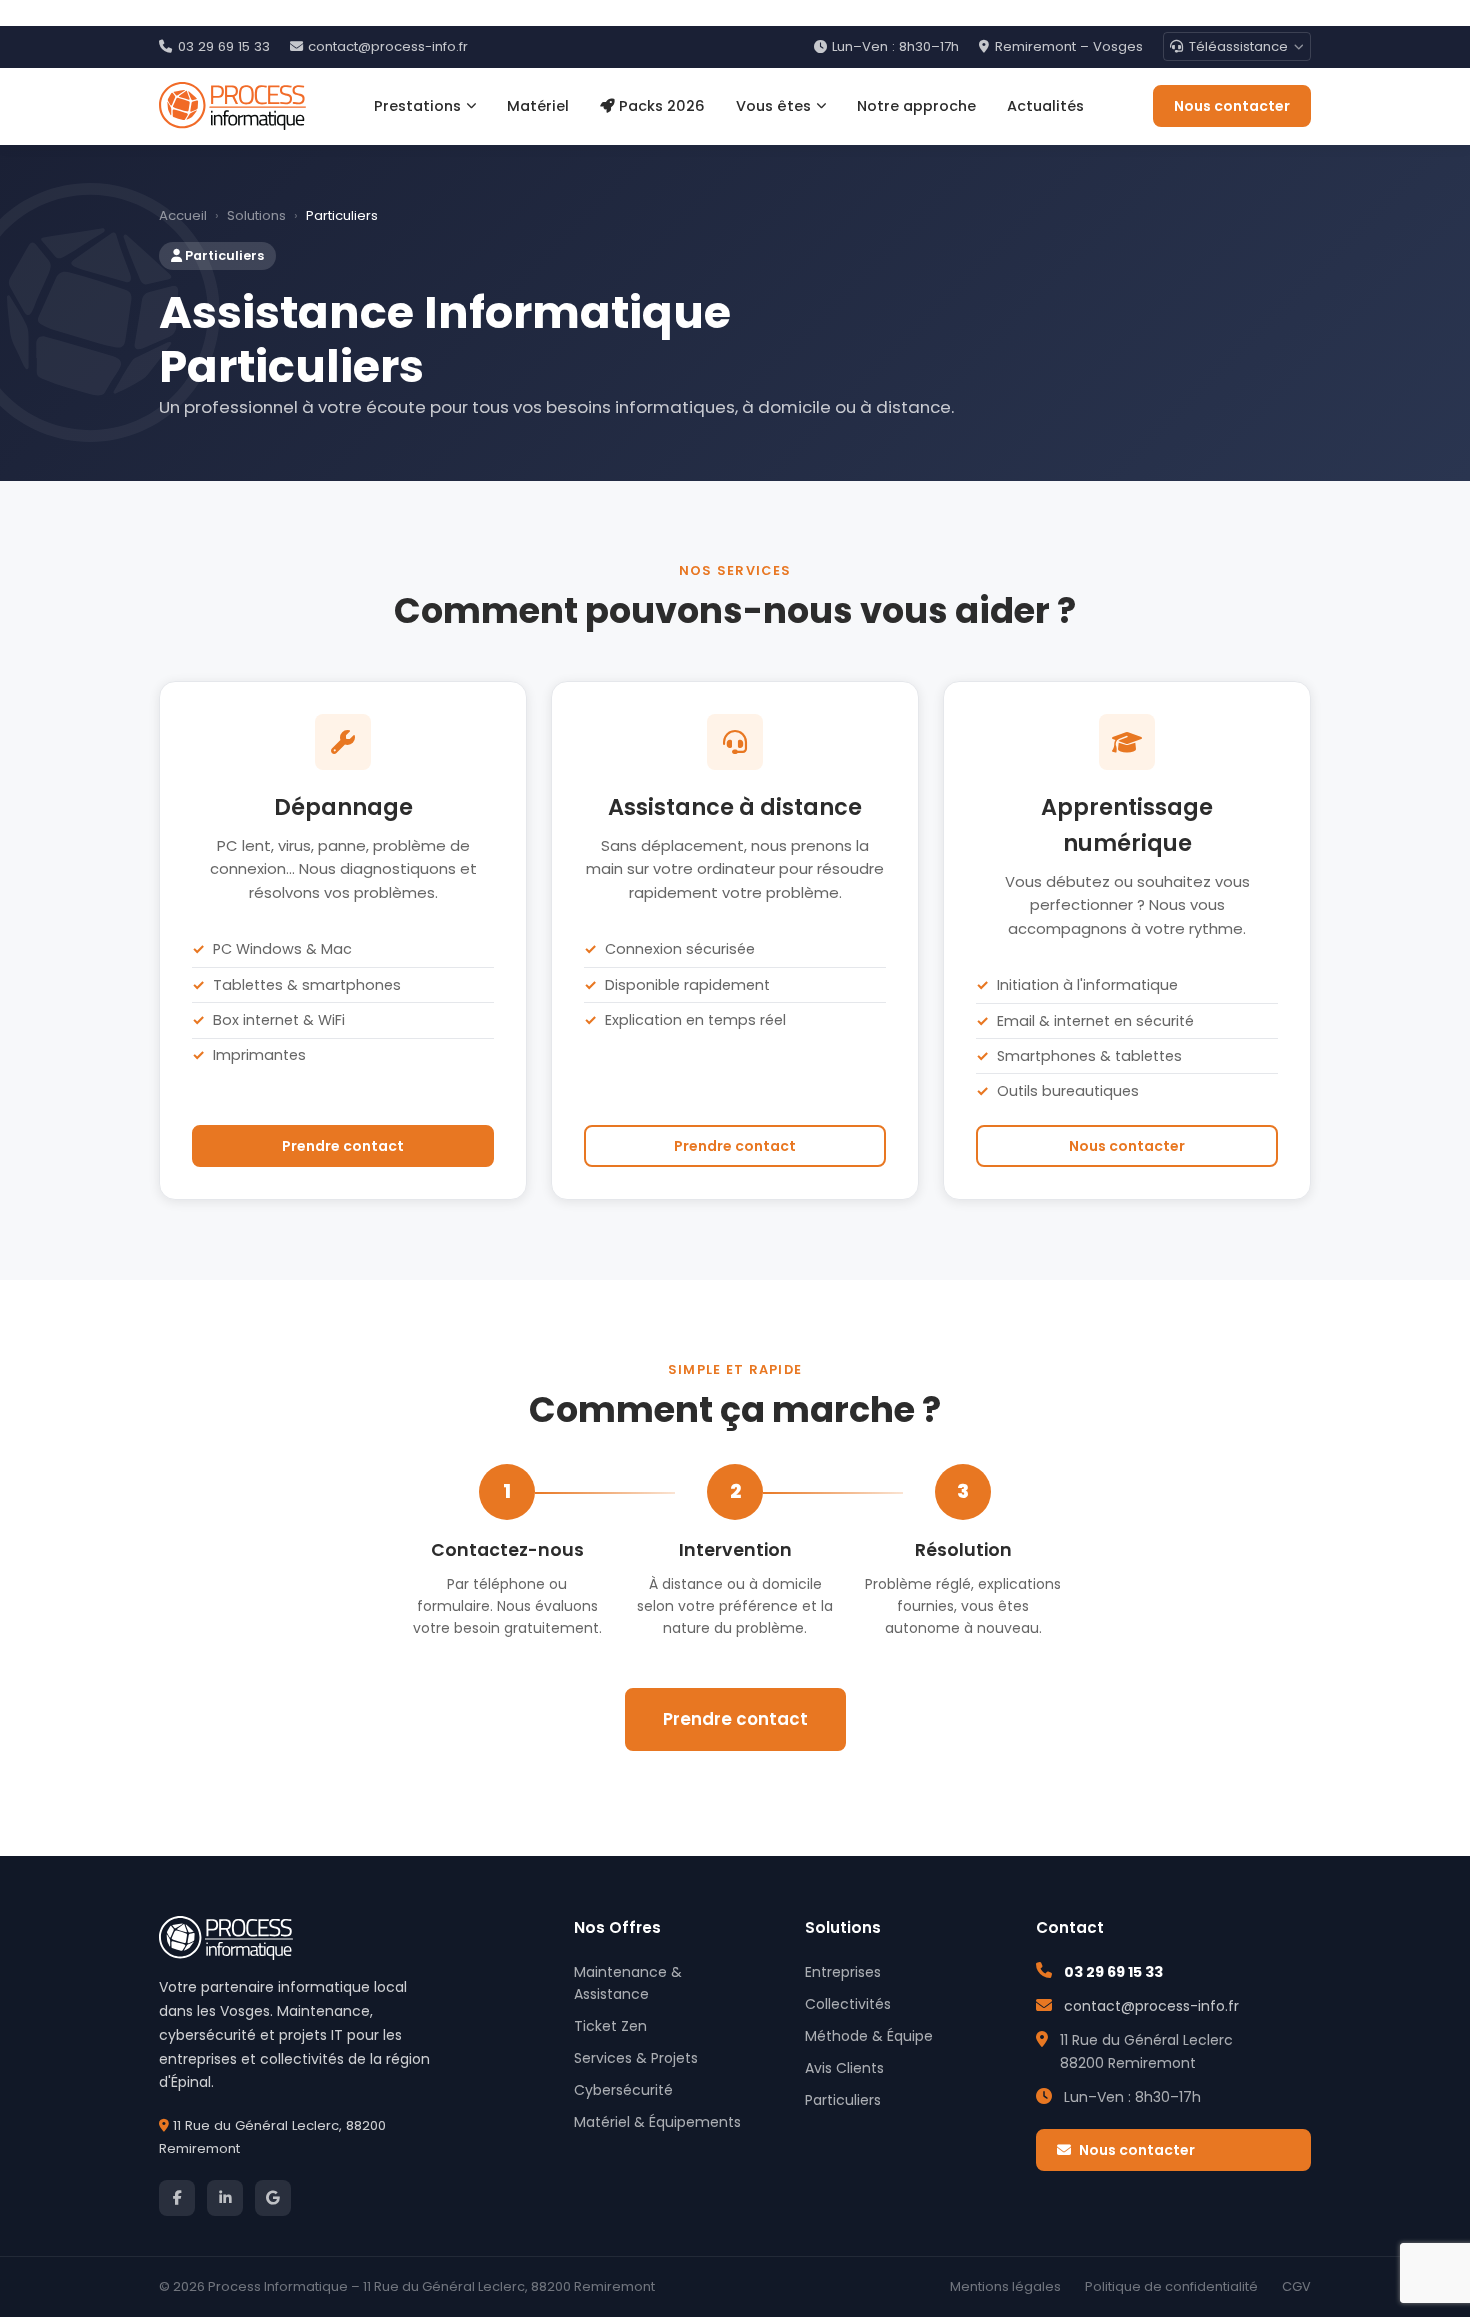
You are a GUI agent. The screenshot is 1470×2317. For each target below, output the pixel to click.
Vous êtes (773, 106)
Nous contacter (1232, 106)
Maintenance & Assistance (628, 1983)
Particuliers (843, 2100)
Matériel (538, 106)
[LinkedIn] (225, 2198)
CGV (1296, 2286)
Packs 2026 (662, 106)
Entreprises (843, 1972)
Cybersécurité (623, 2090)
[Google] (273, 2198)
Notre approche (916, 106)
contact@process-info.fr (388, 46)
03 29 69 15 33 (224, 46)
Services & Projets (636, 2058)
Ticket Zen (610, 2026)
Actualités (1045, 106)
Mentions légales (1005, 2286)
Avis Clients (844, 2068)
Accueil (183, 215)
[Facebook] (177, 2198)
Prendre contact (343, 1146)
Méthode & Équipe (869, 2036)
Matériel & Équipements (657, 2122)
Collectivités (848, 2004)
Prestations (417, 106)
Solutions (256, 215)
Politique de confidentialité (1171, 2286)
